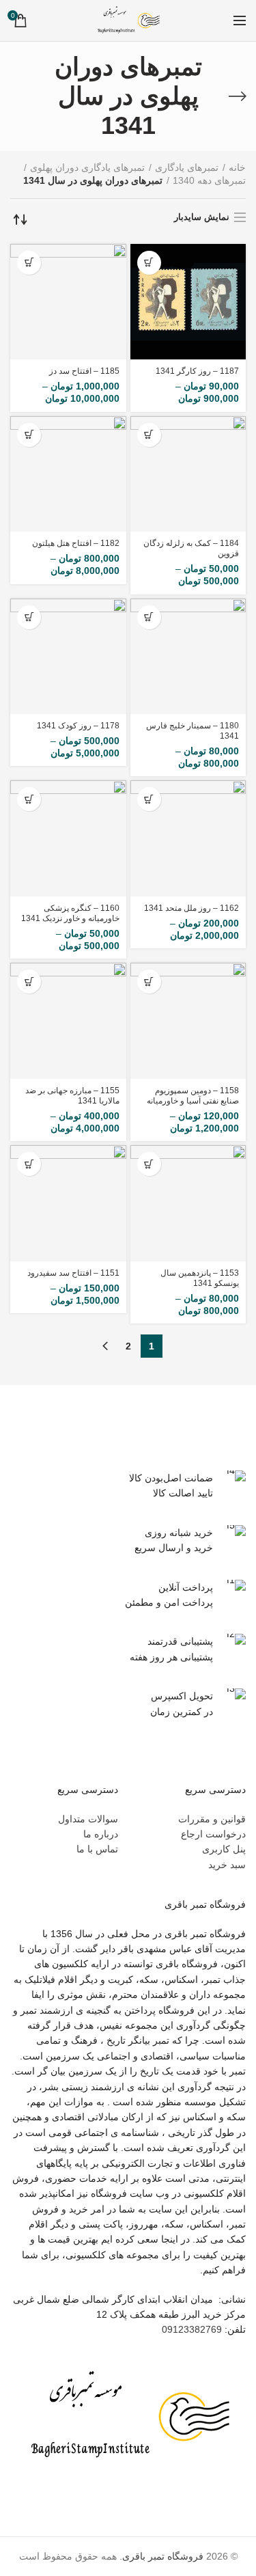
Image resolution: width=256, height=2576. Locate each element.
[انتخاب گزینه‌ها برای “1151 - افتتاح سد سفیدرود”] (29, 1164)
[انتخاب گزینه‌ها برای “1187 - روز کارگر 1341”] (149, 263)
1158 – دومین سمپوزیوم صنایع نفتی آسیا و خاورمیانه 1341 (193, 1101)
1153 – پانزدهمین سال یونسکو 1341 (200, 1278)
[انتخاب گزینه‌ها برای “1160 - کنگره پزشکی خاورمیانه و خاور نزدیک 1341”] (29, 799)
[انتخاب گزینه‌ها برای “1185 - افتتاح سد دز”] (29, 263)
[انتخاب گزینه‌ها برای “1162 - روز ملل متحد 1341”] (149, 799)
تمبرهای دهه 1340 (209, 180)
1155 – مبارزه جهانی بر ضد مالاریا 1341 (72, 1096)
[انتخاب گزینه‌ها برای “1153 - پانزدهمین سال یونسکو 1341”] (149, 1164)
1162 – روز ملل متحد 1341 (191, 908)
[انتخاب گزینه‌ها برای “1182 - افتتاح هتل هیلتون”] (29, 435)
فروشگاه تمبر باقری (163, 2556)
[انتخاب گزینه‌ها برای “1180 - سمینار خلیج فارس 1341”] (149, 617)
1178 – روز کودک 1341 (78, 726)
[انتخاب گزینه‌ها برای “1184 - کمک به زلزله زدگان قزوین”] (149, 435)
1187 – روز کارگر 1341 (197, 371)
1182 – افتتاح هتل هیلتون (76, 543)
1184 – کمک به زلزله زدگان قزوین (191, 548)
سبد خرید (227, 1865)
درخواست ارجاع (213, 1834)
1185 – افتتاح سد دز (84, 371)
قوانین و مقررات (212, 1819)
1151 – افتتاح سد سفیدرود (73, 1273)
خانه (237, 167)
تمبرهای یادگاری (187, 167)
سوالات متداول (88, 1819)
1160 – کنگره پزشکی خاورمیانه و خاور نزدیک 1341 (70, 913)
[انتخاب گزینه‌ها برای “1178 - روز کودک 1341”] (29, 617)
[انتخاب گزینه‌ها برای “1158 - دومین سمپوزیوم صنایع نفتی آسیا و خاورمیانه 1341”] (149, 982)
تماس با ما (97, 1849)
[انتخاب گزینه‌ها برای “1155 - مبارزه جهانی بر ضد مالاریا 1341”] (29, 982)
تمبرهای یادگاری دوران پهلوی (87, 167)
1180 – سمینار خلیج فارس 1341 (193, 731)
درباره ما (101, 1834)
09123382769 (192, 2329)
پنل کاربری (224, 1849)
